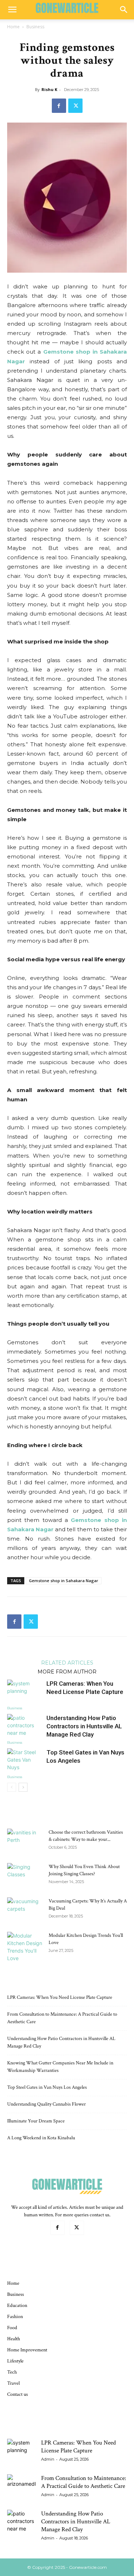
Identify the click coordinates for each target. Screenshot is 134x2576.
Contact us (18, 2394)
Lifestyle (15, 2361)
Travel (13, 2383)
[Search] (124, 10)
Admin (48, 2459)
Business (35, 27)
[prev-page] (12, 1787)
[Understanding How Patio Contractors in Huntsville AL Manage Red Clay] (25, 1726)
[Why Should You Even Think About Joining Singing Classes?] (25, 1876)
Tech (12, 2372)
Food (12, 2328)
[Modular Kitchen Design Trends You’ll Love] (25, 1947)
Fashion (15, 2317)
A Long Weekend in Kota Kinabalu (41, 2138)
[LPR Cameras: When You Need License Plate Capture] (25, 1692)
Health (14, 2339)
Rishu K (49, 89)
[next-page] (23, 1787)
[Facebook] (59, 106)
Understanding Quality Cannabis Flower (46, 2104)
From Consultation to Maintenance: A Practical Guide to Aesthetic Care (84, 2482)
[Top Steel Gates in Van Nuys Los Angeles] (25, 1761)
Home (13, 27)
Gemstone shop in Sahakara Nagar (64, 1581)
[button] (12, 10)
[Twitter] (75, 106)
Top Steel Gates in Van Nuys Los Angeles (47, 2087)
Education (17, 2306)
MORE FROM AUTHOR (67, 1671)
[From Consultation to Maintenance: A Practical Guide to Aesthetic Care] (21, 2489)
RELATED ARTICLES (67, 1662)
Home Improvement (27, 2350)
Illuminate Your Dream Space (36, 2121)
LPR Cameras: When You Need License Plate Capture (60, 1997)
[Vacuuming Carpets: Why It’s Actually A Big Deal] (25, 1910)
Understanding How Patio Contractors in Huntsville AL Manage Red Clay (84, 1726)
